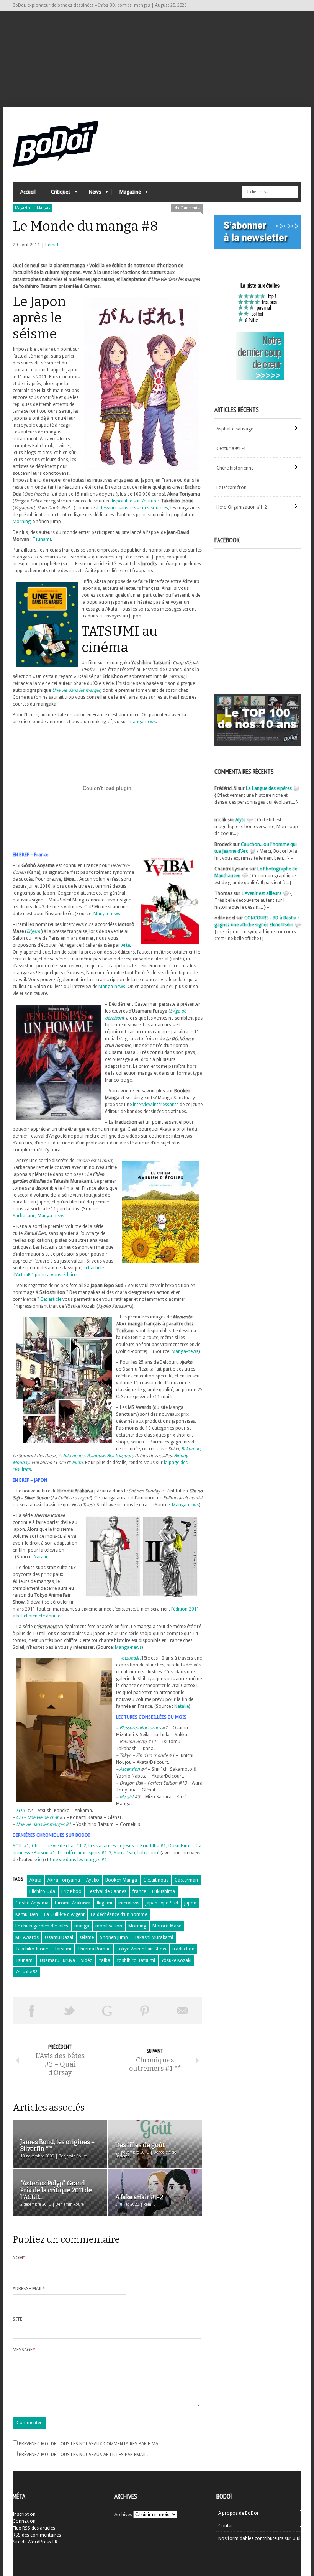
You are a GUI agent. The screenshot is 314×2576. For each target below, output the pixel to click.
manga (82, 1926)
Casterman (186, 1880)
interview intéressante (156, 1105)
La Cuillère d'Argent (64, 1914)
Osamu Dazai (59, 1937)
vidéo (87, 1960)
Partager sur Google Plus (107, 2011)
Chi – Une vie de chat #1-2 (59, 1846)
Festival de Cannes (107, 1891)
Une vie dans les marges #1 (44, 1824)
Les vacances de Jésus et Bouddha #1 (127, 1846)
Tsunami (42, 539)
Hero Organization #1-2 (242, 507)
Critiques (57, 194)
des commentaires (37, 2535)
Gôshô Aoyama (32, 1903)
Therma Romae (94, 1949)
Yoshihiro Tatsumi (136, 1960)
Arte (126, 945)
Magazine (126, 194)
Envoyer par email (183, 2011)
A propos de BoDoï (238, 2513)
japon (190, 1903)
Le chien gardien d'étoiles (42, 1926)
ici (40, 1860)
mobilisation (109, 1926)
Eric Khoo (71, 1891)
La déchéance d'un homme (119, 1914)
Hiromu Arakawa (73, 1903)
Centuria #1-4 (231, 448)
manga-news (142, 722)
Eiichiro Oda (42, 1891)
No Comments (187, 208)
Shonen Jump (114, 1937)
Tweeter (70, 2011)
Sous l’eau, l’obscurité (137, 1853)
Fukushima (164, 1891)
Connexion (24, 2521)
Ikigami (104, 1903)
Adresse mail (29, 2289)
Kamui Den (27, 1914)
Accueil (28, 192)
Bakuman (191, 1449)
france (139, 1891)
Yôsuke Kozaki (176, 1960)
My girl (127, 1797)
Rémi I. (52, 245)
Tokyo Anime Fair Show (141, 1949)
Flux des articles (34, 2528)
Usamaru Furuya (57, 1960)
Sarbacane (24, 1216)
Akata (35, 1880)
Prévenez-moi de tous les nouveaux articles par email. (83, 2455)
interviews (129, 1903)
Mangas (43, 208)
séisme (87, 1937)
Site (17, 2319)
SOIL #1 (21, 1846)
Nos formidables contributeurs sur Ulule (261, 2538)
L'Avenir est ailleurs (262, 893)
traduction (183, 1949)
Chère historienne (235, 468)
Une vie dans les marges (76, 690)
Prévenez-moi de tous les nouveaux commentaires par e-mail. (91, 2444)
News (91, 194)
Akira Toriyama (64, 1880)
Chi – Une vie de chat (38, 1817)
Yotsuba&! (26, 1972)
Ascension (130, 1769)
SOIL (21, 1811)
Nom (19, 2258)
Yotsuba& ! (130, 1658)
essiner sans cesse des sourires (135, 508)
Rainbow (96, 1456)
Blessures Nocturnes (140, 1728)
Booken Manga (121, 1880)
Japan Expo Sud (162, 1903)
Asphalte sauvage (235, 429)
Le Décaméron (231, 488)
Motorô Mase (167, 1926)
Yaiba (105, 1960)
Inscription (24, 2514)
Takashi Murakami (154, 1937)
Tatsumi (63, 1949)
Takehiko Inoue (32, 1949)
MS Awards (27, 1937)
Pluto (77, 1463)
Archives (123, 2515)
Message (24, 2350)
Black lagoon (120, 1456)
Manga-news (107, 914)
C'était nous (156, 1880)
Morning (22, 522)
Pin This (145, 2011)
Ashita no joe (72, 1456)
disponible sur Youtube (134, 501)
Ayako (93, 1880)
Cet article (51, 1299)
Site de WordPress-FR (35, 2542)
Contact (227, 2526)
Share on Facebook (32, 2011)
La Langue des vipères (269, 788)
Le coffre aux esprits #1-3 (85, 1853)
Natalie (41, 1557)
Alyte (240, 820)
